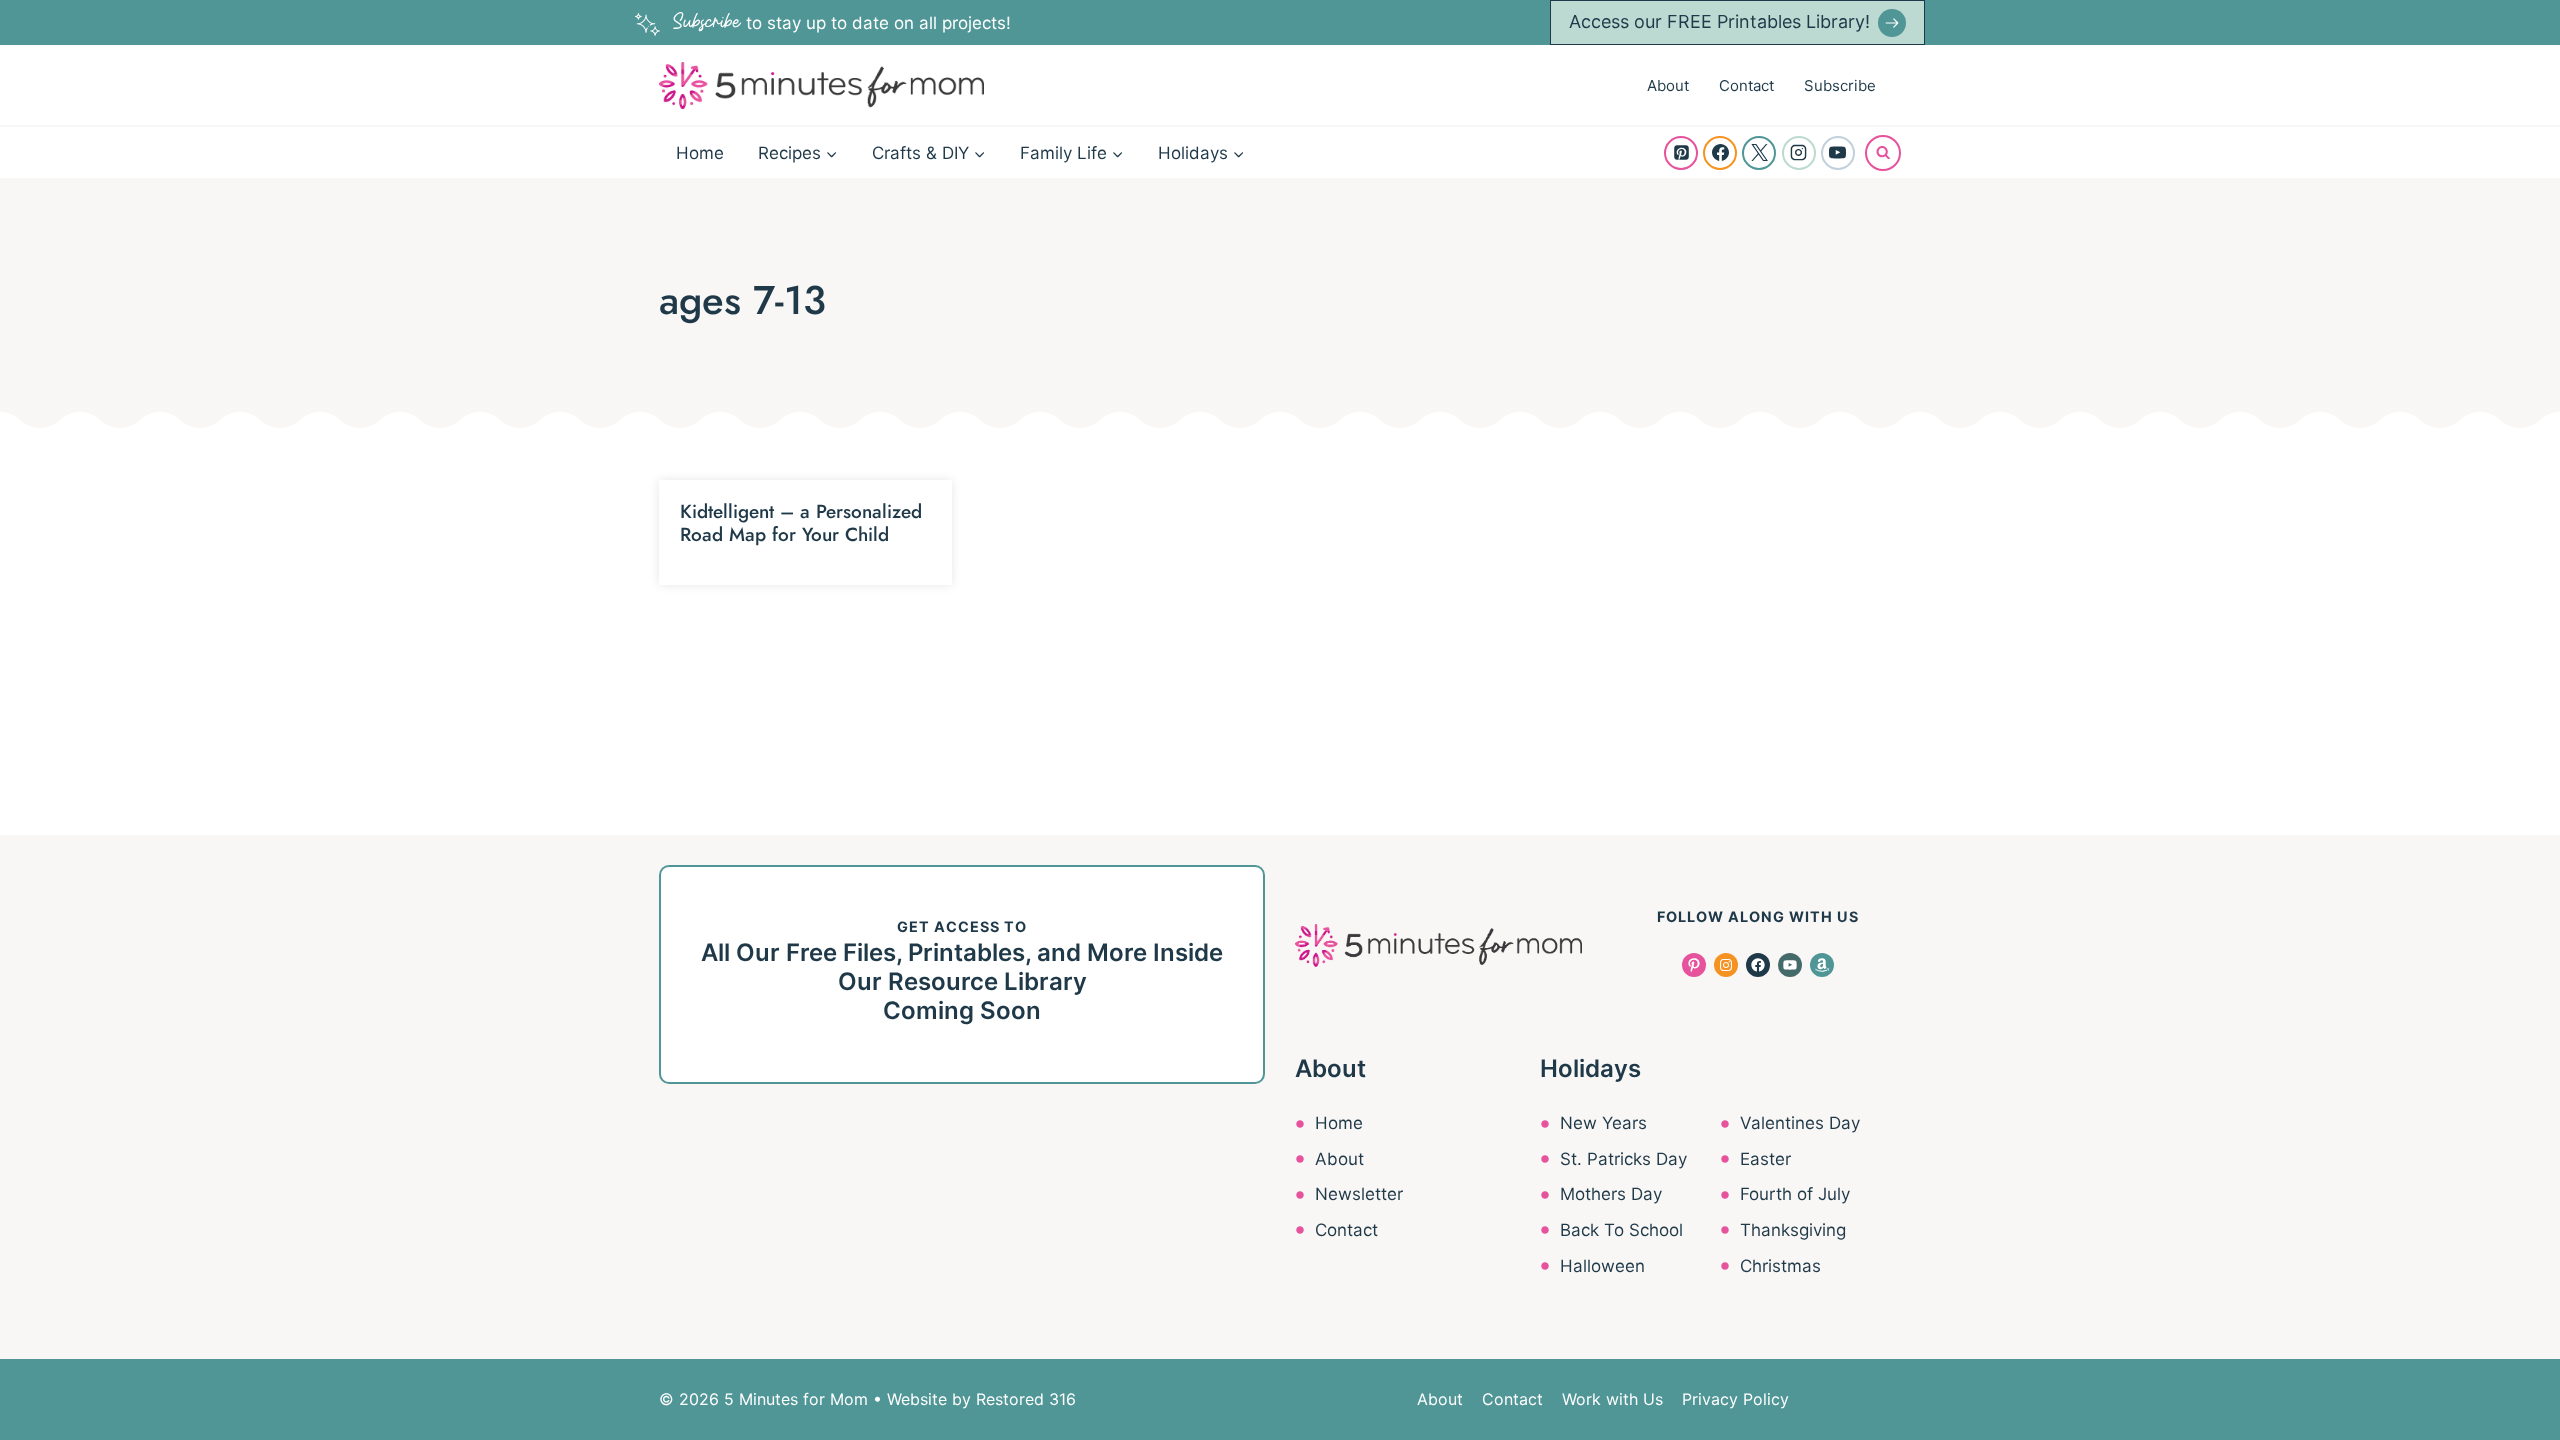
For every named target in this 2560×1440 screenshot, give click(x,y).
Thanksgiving (1793, 1230)
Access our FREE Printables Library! (1719, 21)
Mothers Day (1611, 1194)
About (1668, 85)
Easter (1765, 1159)
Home (700, 153)
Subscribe (1840, 85)
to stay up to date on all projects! (842, 23)
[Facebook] (1720, 153)
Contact (1746, 85)
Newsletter (1359, 1194)
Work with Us (1612, 1399)
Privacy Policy (1735, 1399)
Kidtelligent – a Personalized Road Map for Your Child (801, 523)
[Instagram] (1799, 153)
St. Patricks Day (1623, 1159)
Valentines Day (1800, 1123)
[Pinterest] (1681, 153)
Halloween (1602, 1266)
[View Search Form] (1883, 153)
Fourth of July (1795, 1194)
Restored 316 (1026, 1399)
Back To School (1621, 1230)
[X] (1759, 153)
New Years (1603, 1123)
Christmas (1780, 1266)
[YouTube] (1838, 153)
